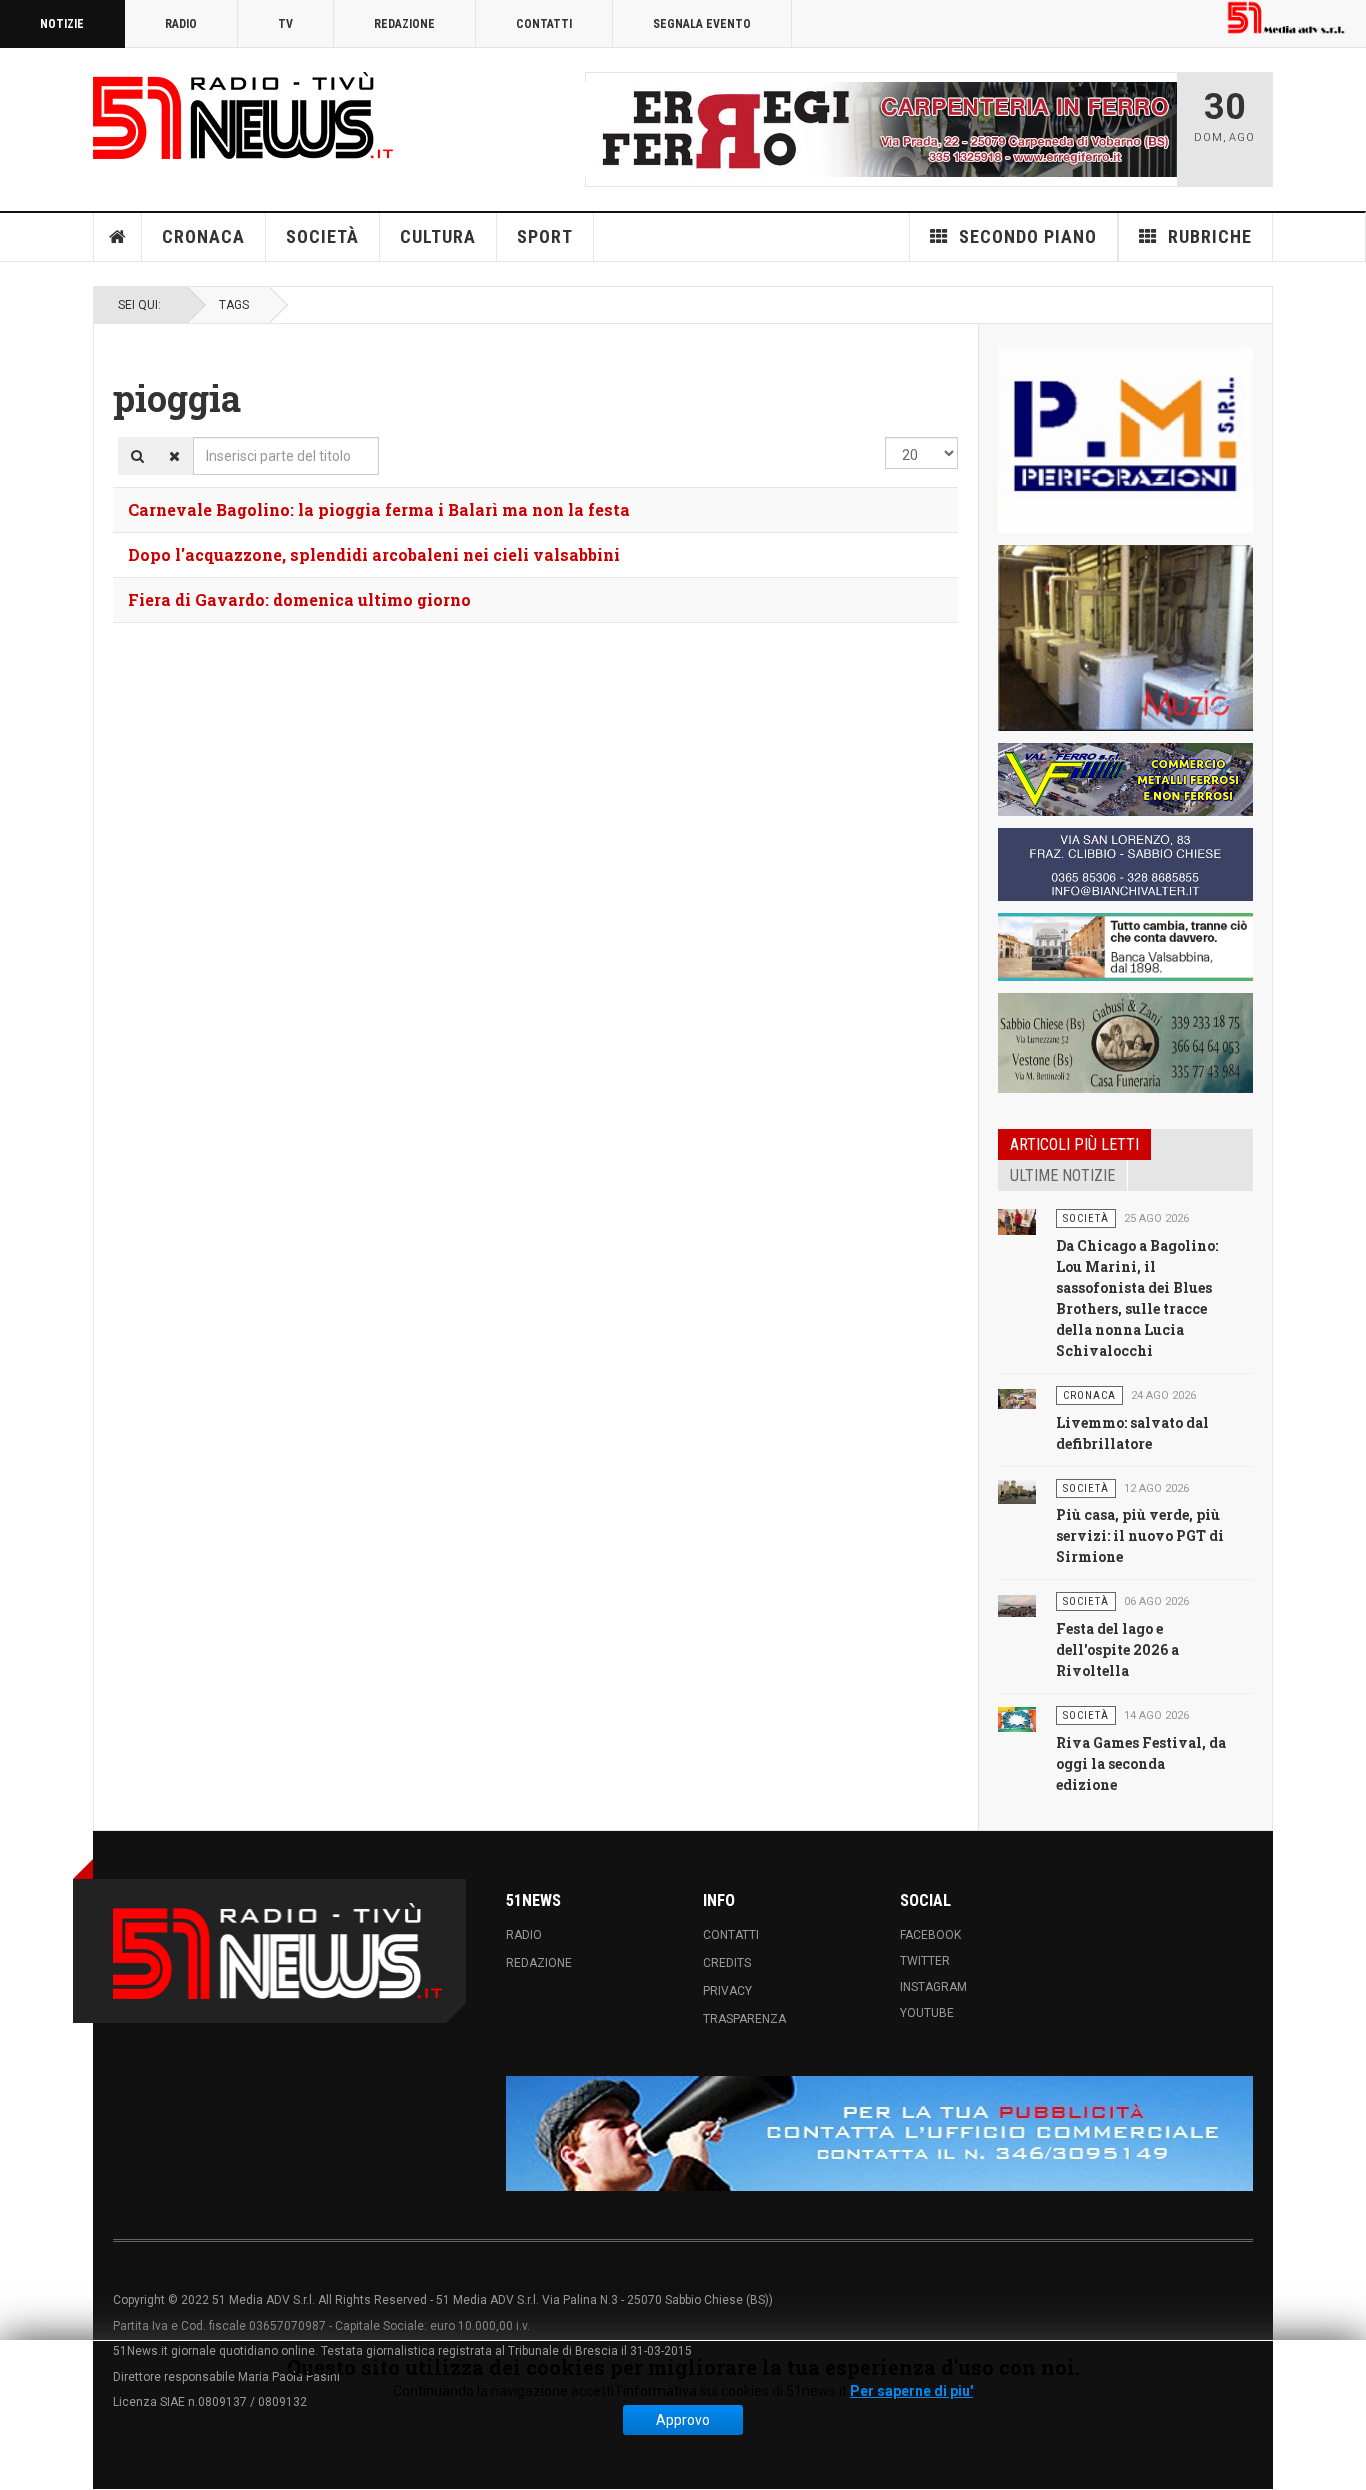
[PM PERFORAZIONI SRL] (1125, 440)
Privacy (727, 1991)
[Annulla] (174, 456)
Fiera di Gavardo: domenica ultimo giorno (299, 599)
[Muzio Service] (1125, 638)
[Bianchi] (1125, 864)
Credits (727, 1963)
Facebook (930, 1935)
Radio (181, 24)
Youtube (927, 2013)
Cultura (438, 236)
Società (322, 236)
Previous (606, 129)
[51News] (243, 115)
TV (285, 24)
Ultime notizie (1062, 1175)
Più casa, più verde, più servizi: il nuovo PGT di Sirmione (1140, 1535)
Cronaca (203, 236)
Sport (545, 236)
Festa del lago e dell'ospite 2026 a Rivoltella (1117, 1649)
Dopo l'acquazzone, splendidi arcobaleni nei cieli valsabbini (374, 554)
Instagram (933, 1987)
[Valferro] (1125, 779)
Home (118, 237)
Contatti (544, 24)
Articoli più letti (1074, 1144)
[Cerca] (137, 456)
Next (1156, 129)
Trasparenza (744, 2019)
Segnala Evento (702, 24)
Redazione (404, 24)
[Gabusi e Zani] (1125, 1043)
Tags (234, 305)
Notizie (62, 24)
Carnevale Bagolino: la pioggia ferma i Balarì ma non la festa (379, 509)
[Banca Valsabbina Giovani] (1125, 947)
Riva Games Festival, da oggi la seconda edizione (1141, 1763)
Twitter (925, 1961)
